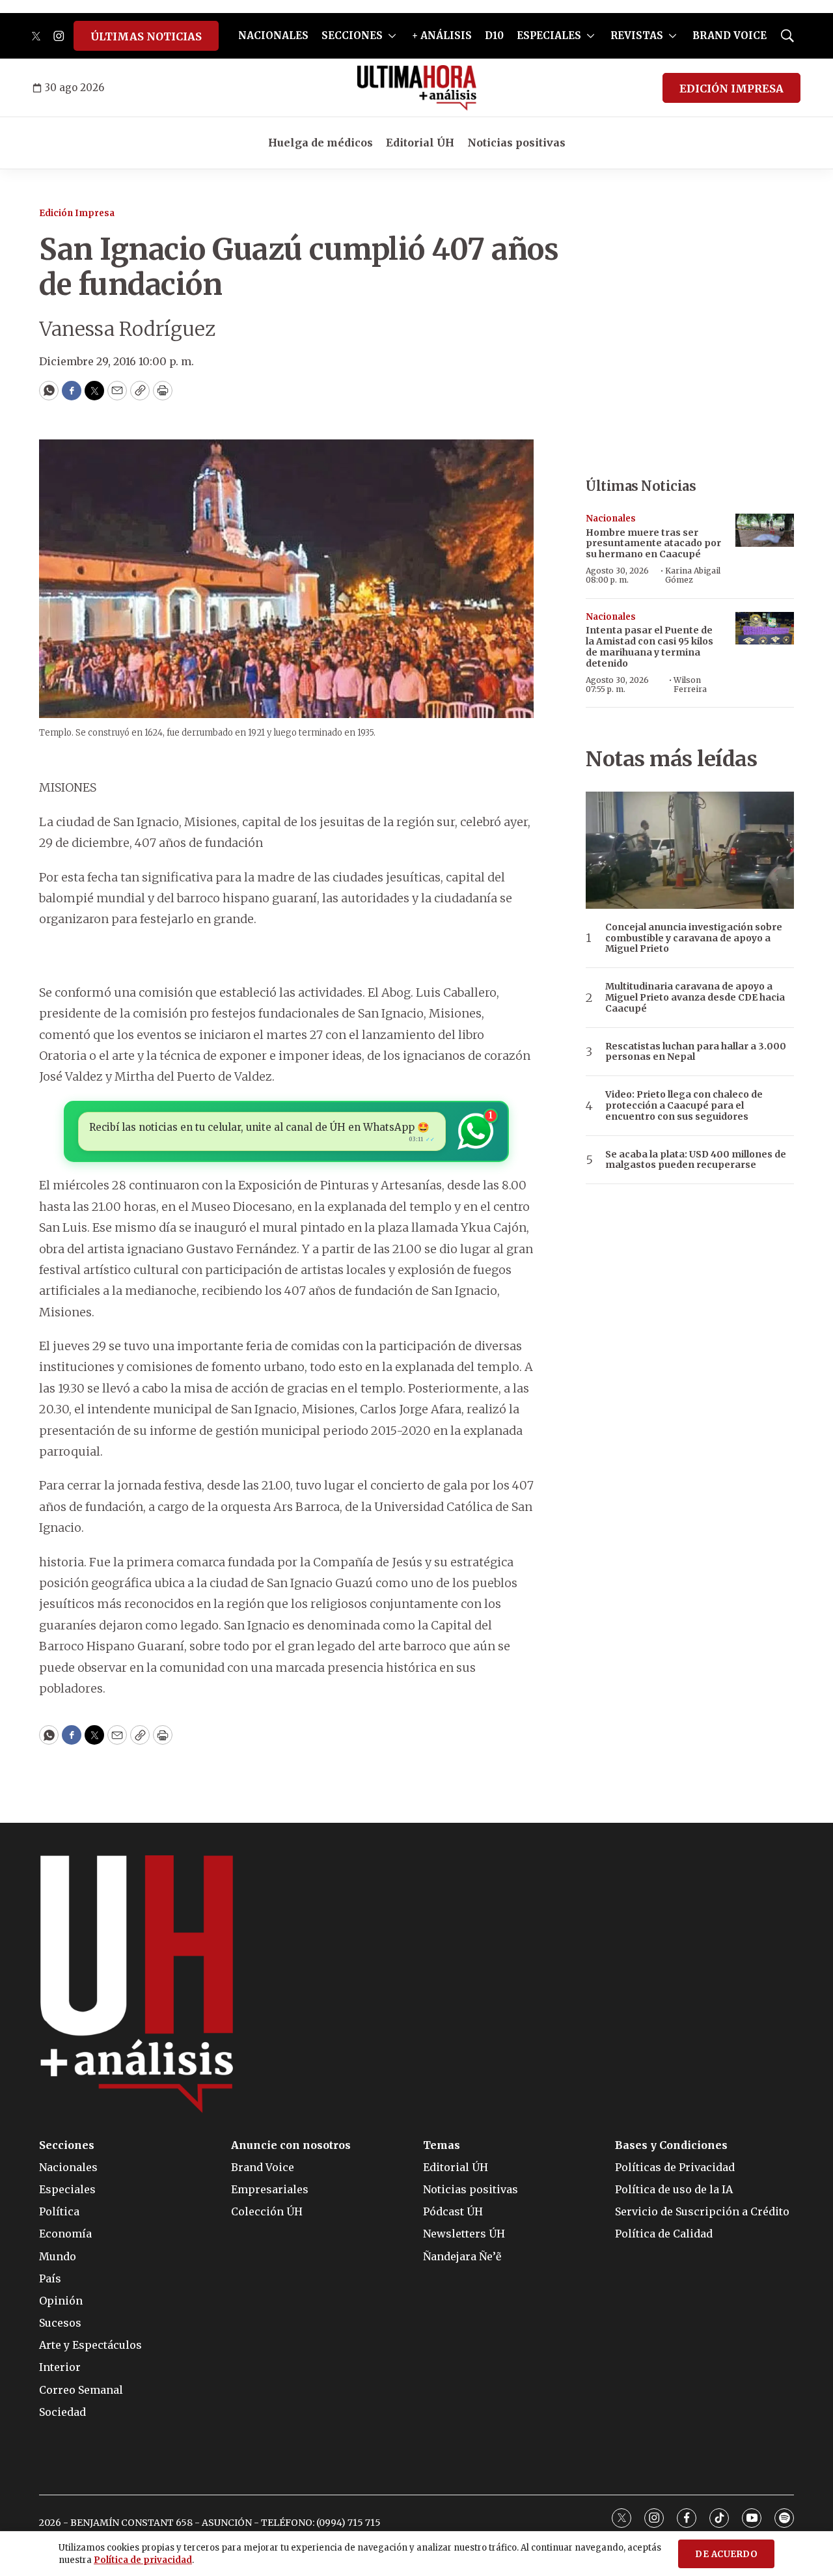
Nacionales (611, 519)
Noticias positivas (516, 143)
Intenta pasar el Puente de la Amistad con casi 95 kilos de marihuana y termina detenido (649, 646)
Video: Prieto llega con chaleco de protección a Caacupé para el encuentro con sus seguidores (684, 1105)
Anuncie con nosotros (291, 2145)
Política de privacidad (143, 2560)
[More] (392, 36)
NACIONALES (273, 35)
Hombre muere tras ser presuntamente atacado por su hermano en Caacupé (653, 544)
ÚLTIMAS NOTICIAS (146, 36)
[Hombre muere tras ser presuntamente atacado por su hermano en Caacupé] (765, 530)
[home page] (417, 88)
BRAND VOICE (730, 35)
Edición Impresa (77, 213)
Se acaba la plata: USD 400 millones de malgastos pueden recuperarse (696, 1160)
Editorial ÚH (420, 143)
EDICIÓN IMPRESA (731, 89)
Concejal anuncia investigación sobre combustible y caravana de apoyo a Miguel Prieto (694, 938)
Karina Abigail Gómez (693, 575)
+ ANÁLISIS (442, 35)
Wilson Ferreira (690, 685)
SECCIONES (352, 35)
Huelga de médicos (321, 143)
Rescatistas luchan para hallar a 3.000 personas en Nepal (696, 1052)
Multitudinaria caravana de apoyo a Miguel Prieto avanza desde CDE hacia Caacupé (695, 997)
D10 (494, 35)
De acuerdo (726, 2554)
